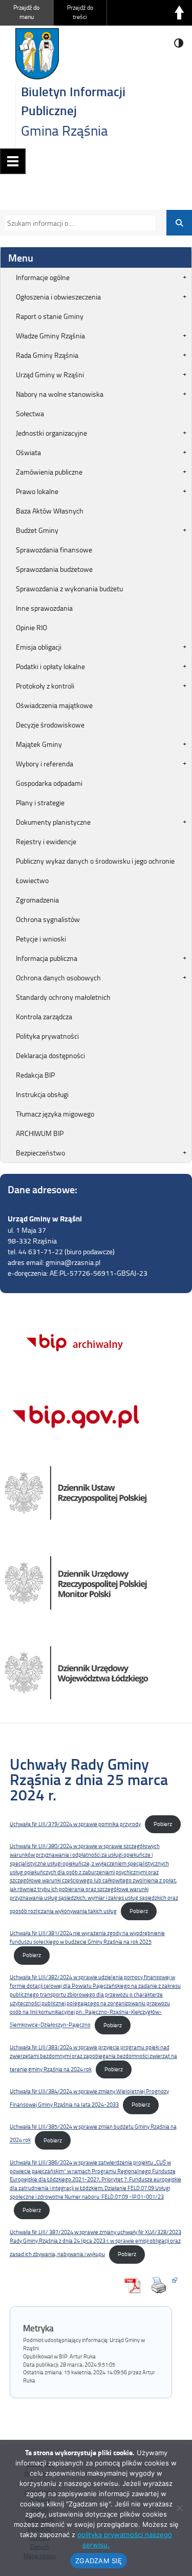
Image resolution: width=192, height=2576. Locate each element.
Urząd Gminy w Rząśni (50, 374)
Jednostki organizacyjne (51, 433)
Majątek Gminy (39, 744)
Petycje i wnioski (41, 939)
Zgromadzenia (37, 900)
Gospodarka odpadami (49, 783)
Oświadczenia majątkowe (54, 705)
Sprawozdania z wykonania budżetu (69, 588)
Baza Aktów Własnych (50, 511)
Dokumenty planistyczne (53, 822)
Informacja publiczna (47, 958)
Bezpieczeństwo (40, 1153)
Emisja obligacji (39, 647)
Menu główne (13, 161)
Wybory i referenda (45, 764)
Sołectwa (30, 413)
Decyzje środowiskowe (50, 725)
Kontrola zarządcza (44, 1016)
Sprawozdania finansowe (54, 550)
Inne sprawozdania (44, 608)
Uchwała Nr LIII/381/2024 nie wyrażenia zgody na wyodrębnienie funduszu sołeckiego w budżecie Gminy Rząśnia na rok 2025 (87, 1937)
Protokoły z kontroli (45, 686)
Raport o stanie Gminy (50, 316)
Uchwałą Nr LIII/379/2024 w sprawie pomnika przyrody (75, 1824)
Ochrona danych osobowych (58, 978)
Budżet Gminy (37, 530)
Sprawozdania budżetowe (54, 569)
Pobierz (163, 1824)
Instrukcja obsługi (42, 1094)
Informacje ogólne (43, 277)
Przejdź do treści (80, 12)
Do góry (179, 13)
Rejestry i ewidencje (46, 841)
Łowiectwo (32, 880)
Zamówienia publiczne (49, 472)
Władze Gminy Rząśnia (50, 336)
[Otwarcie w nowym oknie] (161, 2285)
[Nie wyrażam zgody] (179, 2508)
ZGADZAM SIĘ (99, 2561)
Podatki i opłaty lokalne (50, 666)
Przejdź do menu (26, 12)
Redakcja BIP (35, 1075)
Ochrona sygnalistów (48, 919)
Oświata (28, 452)
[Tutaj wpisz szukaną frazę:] (77, 223)
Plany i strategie (40, 802)
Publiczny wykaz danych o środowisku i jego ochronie (95, 861)
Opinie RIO (31, 627)
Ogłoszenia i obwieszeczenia (58, 297)
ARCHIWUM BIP (40, 1133)
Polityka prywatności (47, 1036)
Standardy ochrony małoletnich (63, 997)
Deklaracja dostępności (50, 1055)
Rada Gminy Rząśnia (47, 355)
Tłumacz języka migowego (55, 1114)
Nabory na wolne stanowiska (60, 394)
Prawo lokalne (37, 491)
